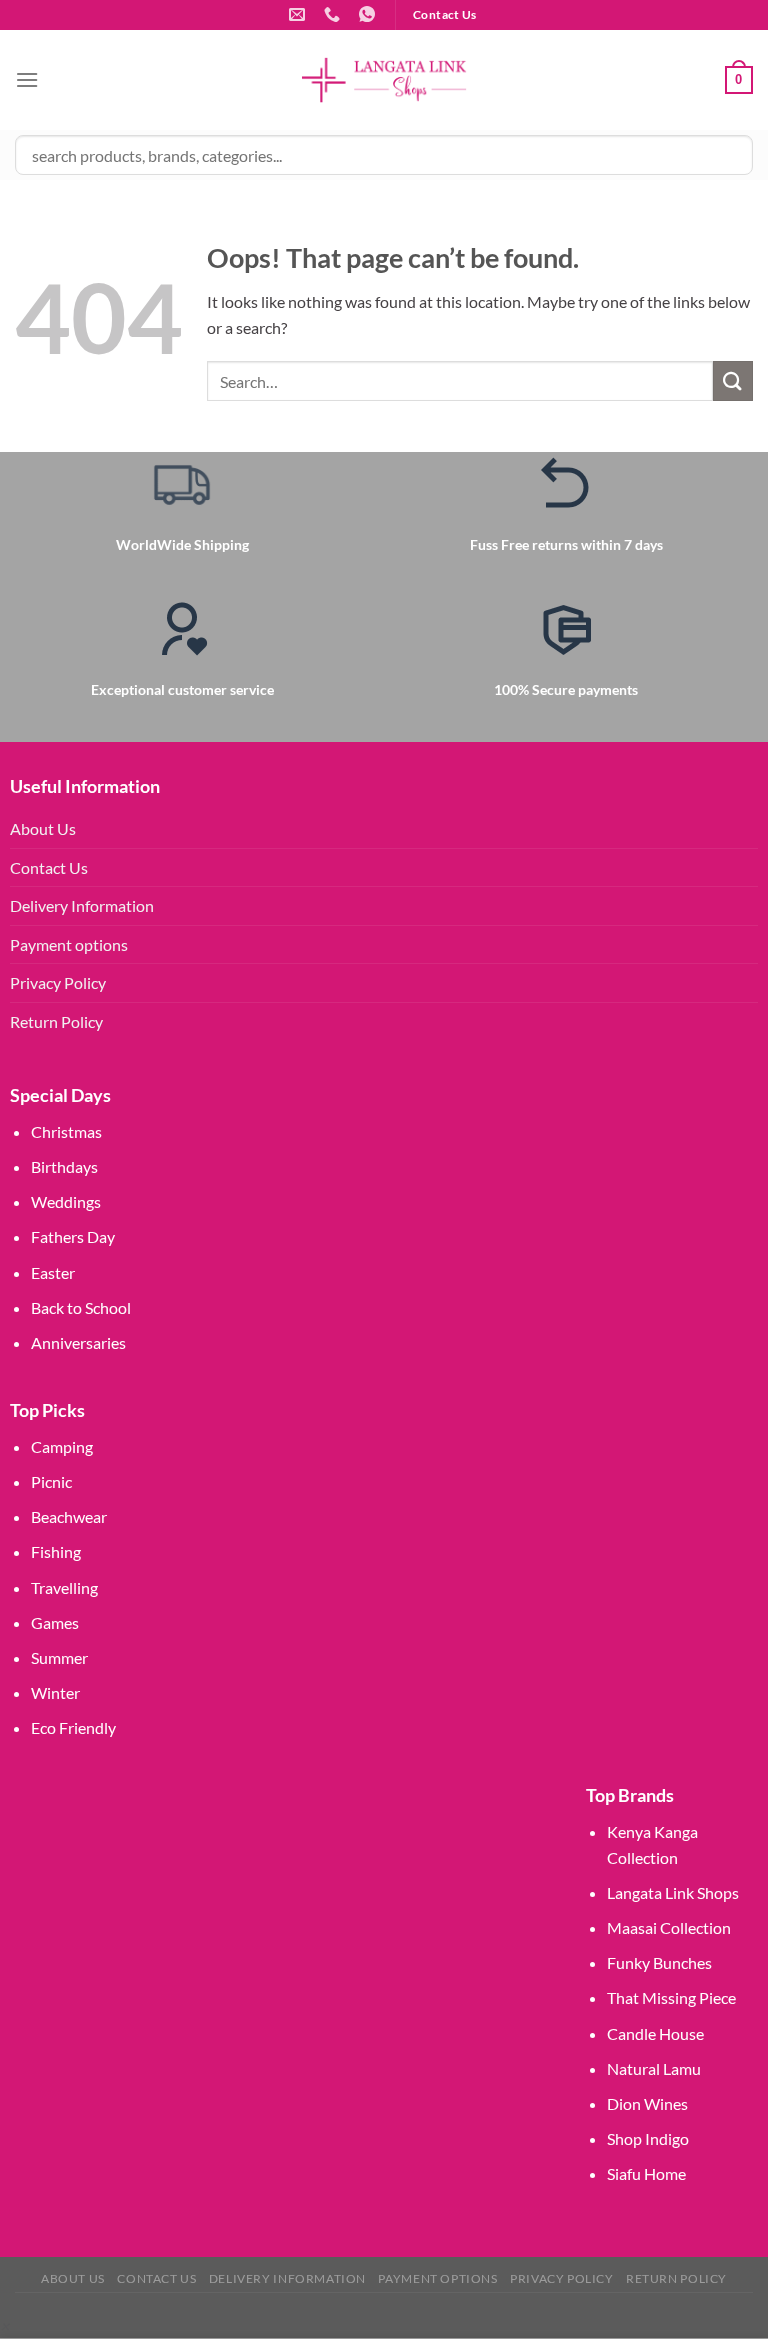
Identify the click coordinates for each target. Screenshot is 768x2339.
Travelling (64, 1587)
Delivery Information (82, 905)
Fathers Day (73, 1236)
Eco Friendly (73, 1727)
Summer (59, 1657)
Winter (55, 1692)
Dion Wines (647, 2103)
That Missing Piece (671, 1997)
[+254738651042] (334, 14)
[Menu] (27, 79)
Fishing (56, 1551)
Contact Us (49, 867)
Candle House (655, 2033)
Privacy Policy (58, 982)
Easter (53, 1272)
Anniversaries (78, 1342)
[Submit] (733, 380)
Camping (62, 1446)
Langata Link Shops (673, 1892)
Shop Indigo (648, 2138)
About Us (43, 828)
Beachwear (69, 1516)
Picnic (51, 1481)
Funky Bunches (659, 1962)
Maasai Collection (669, 1927)
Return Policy (56, 1021)
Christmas (66, 1131)
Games (55, 1622)
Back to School (81, 1307)
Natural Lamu (654, 2068)
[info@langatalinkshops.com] (299, 14)
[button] (4, 2325)
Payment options (69, 944)
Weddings (66, 1201)
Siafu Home (646, 2173)
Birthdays (64, 1166)
